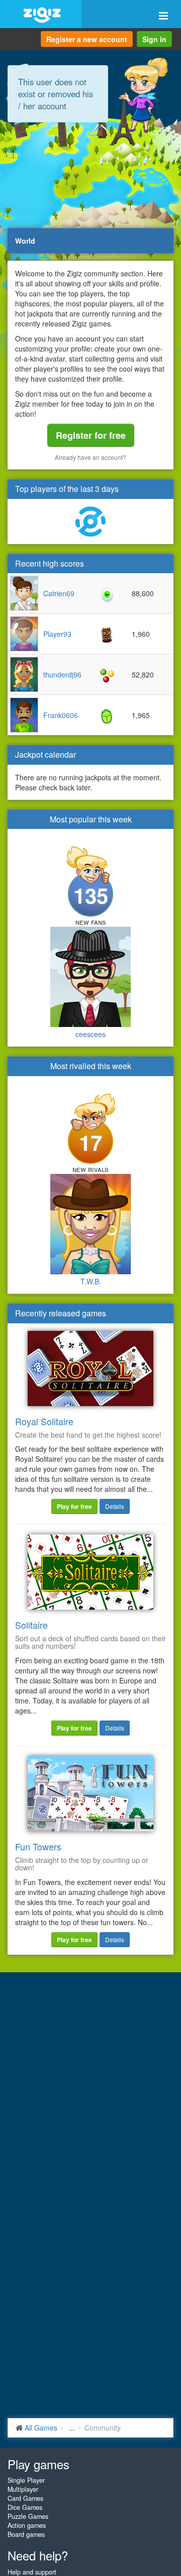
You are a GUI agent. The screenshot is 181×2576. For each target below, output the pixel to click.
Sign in (154, 39)
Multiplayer (23, 2489)
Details (115, 1506)
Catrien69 (59, 593)
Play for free (74, 1506)
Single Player (26, 2480)
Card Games (25, 2498)
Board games (26, 2534)
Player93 (57, 634)
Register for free (91, 435)
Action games (27, 2525)
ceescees (90, 1034)
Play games (38, 2464)
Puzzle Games (28, 2516)
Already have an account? (90, 457)
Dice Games (25, 2507)
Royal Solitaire (44, 1421)
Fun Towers (38, 1846)
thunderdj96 (62, 674)
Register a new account (87, 39)
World (25, 241)
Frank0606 (61, 715)
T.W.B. (91, 1281)
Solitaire (31, 1625)
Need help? (38, 2555)
